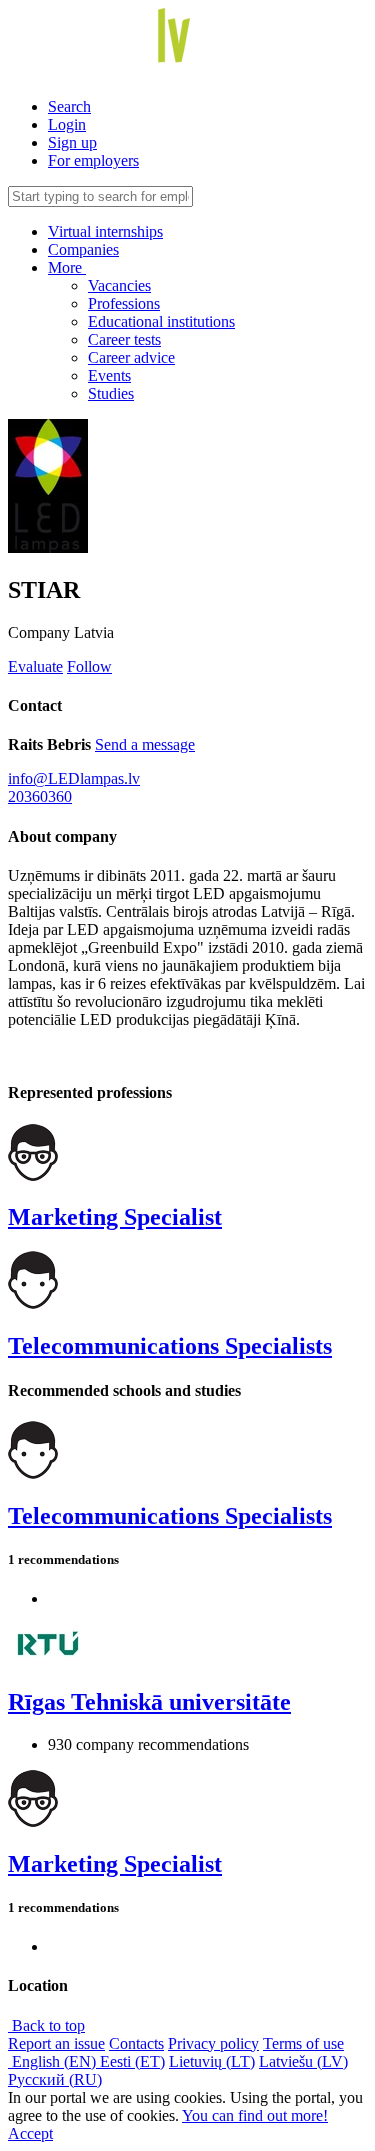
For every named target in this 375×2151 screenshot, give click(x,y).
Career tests (124, 339)
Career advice (131, 357)
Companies (83, 249)
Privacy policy (213, 2043)
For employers (93, 160)
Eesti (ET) (132, 2061)
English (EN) (54, 2061)
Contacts (136, 2043)
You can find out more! (255, 2115)
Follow (89, 666)
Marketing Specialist (115, 1217)
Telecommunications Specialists (170, 1346)
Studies (111, 393)
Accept (30, 2133)
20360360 (40, 796)
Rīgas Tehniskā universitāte (149, 1702)
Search (69, 106)
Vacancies (119, 285)
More (67, 267)
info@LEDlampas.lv (74, 778)
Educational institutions (161, 321)
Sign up (72, 142)
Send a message (145, 744)
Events (109, 375)
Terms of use (303, 2043)
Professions (124, 303)
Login (67, 124)
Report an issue (56, 2043)
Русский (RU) (55, 2079)
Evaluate (35, 666)
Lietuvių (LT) (212, 2061)
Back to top (46, 2025)
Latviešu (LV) (303, 2061)
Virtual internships (105, 231)
